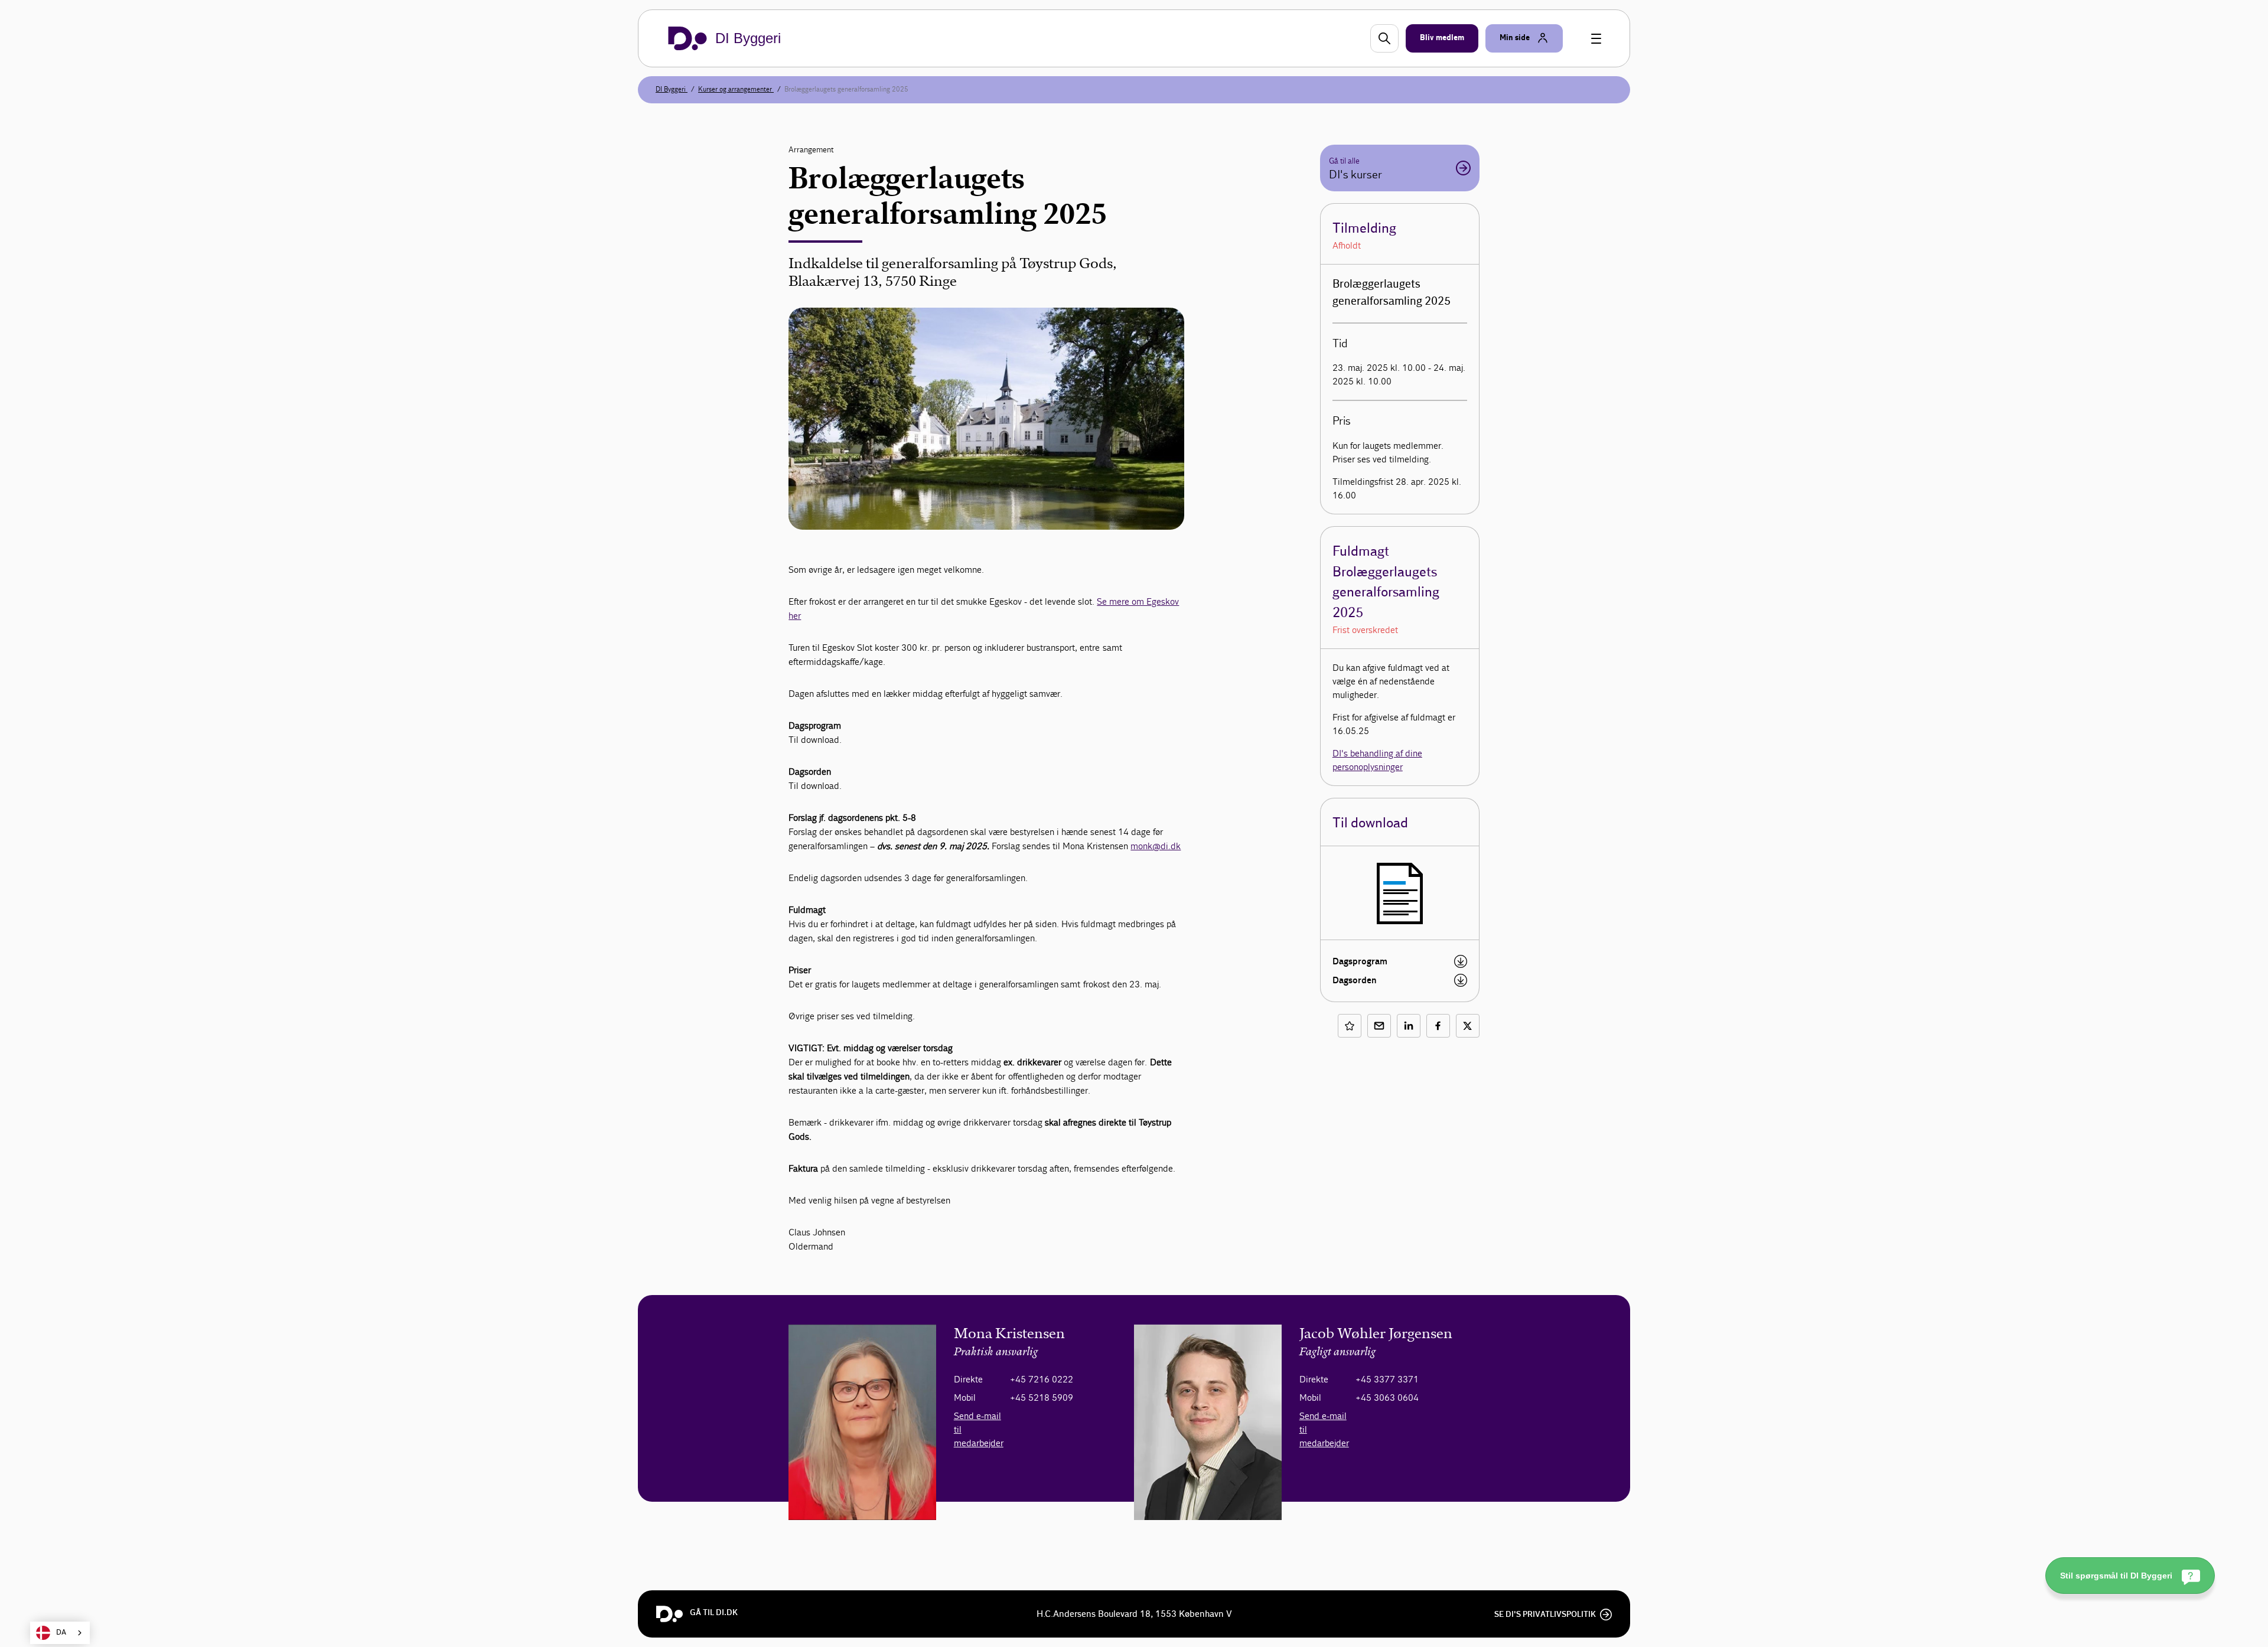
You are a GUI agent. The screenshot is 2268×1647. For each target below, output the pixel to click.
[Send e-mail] (1379, 1026)
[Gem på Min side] (1350, 1026)
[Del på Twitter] (1468, 1026)
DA (61, 1633)
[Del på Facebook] (1438, 1026)
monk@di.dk (1156, 846)
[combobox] (60, 1633)
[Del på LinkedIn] (1409, 1026)
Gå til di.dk (714, 1613)
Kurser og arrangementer (736, 89)
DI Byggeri (672, 89)
